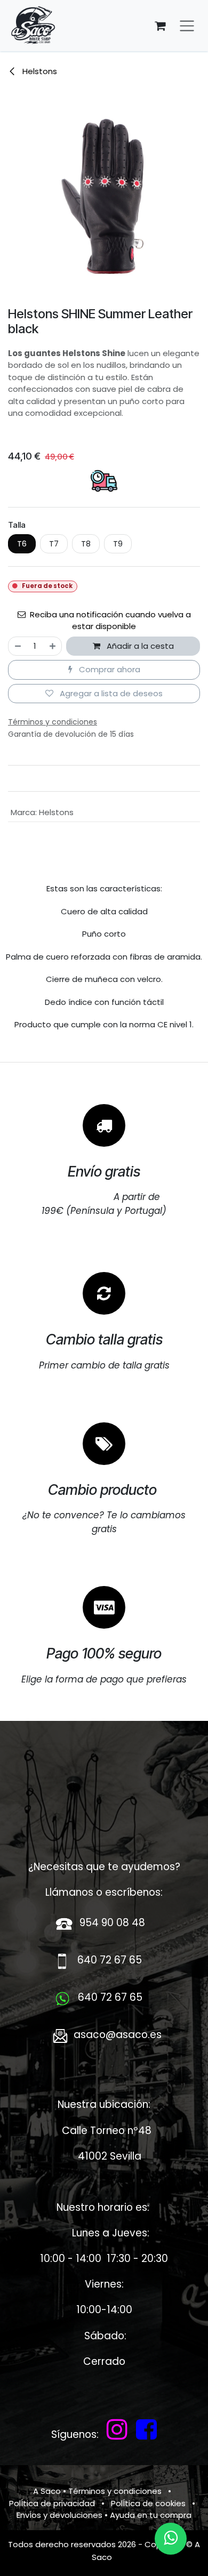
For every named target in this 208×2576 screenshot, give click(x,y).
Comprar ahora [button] (109, 669)
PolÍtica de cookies (148, 2503)
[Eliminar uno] (17, 646)
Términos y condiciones (115, 2491)
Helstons (39, 71)
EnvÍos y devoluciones (59, 2515)
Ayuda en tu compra (151, 2515)
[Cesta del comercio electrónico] (160, 26)
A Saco (47, 2491)
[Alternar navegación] (187, 26)
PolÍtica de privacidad (52, 2503)
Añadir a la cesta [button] (139, 646)
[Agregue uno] (53, 646)
